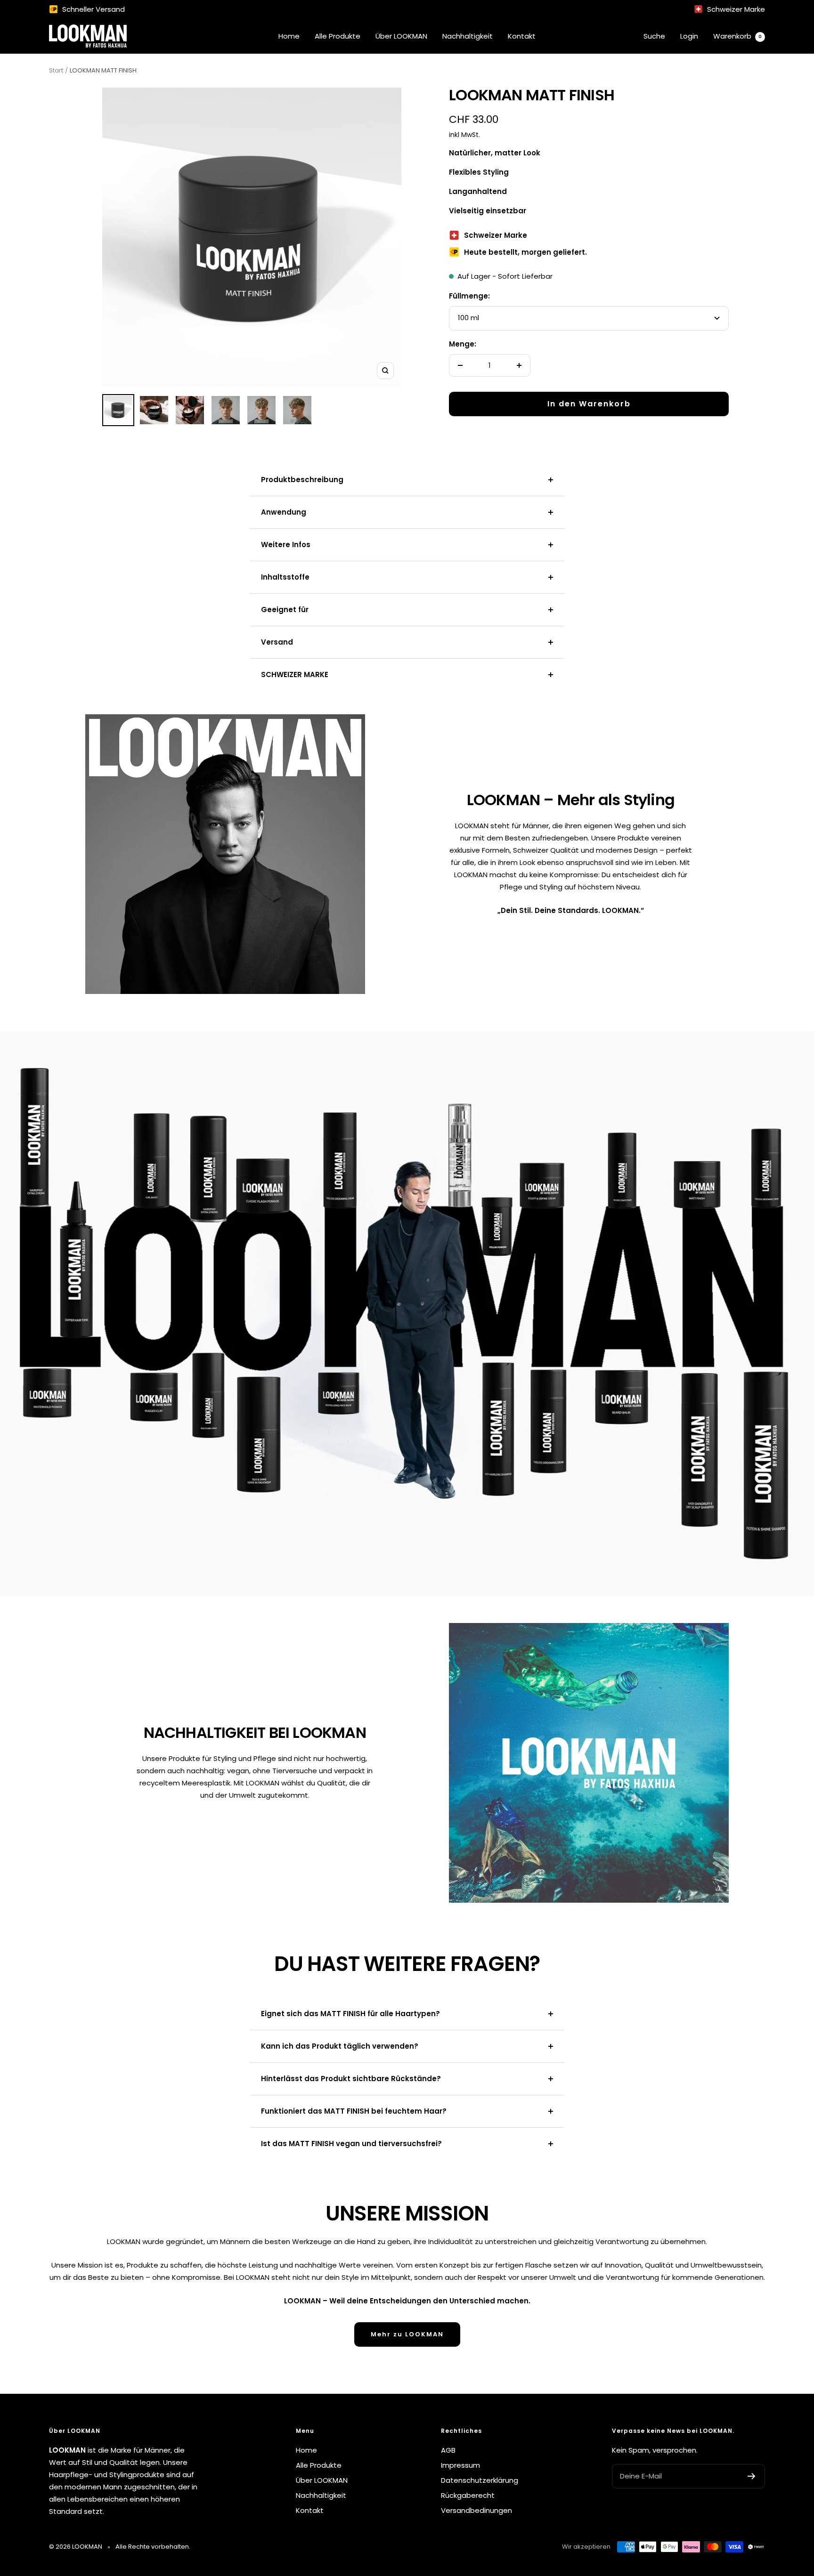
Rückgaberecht (468, 2495)
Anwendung (284, 512)
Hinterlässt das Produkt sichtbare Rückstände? (351, 2079)
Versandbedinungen (476, 2510)
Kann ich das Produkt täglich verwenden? (340, 2046)
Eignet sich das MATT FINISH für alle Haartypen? (350, 2014)
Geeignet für (285, 610)
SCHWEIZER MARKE (295, 674)
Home (289, 36)
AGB (448, 2450)
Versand (277, 642)
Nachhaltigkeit (468, 36)
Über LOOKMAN (401, 36)
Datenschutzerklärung (480, 2480)
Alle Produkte (338, 36)
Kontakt (522, 36)
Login (689, 36)
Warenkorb (737, 36)
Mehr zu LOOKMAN (407, 2334)
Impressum (460, 2465)
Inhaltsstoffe (285, 577)
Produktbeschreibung (302, 480)
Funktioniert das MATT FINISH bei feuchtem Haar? (354, 2111)
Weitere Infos (286, 545)
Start (56, 70)
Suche (654, 36)
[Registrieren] (752, 2476)
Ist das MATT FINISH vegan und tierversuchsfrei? (351, 2144)
